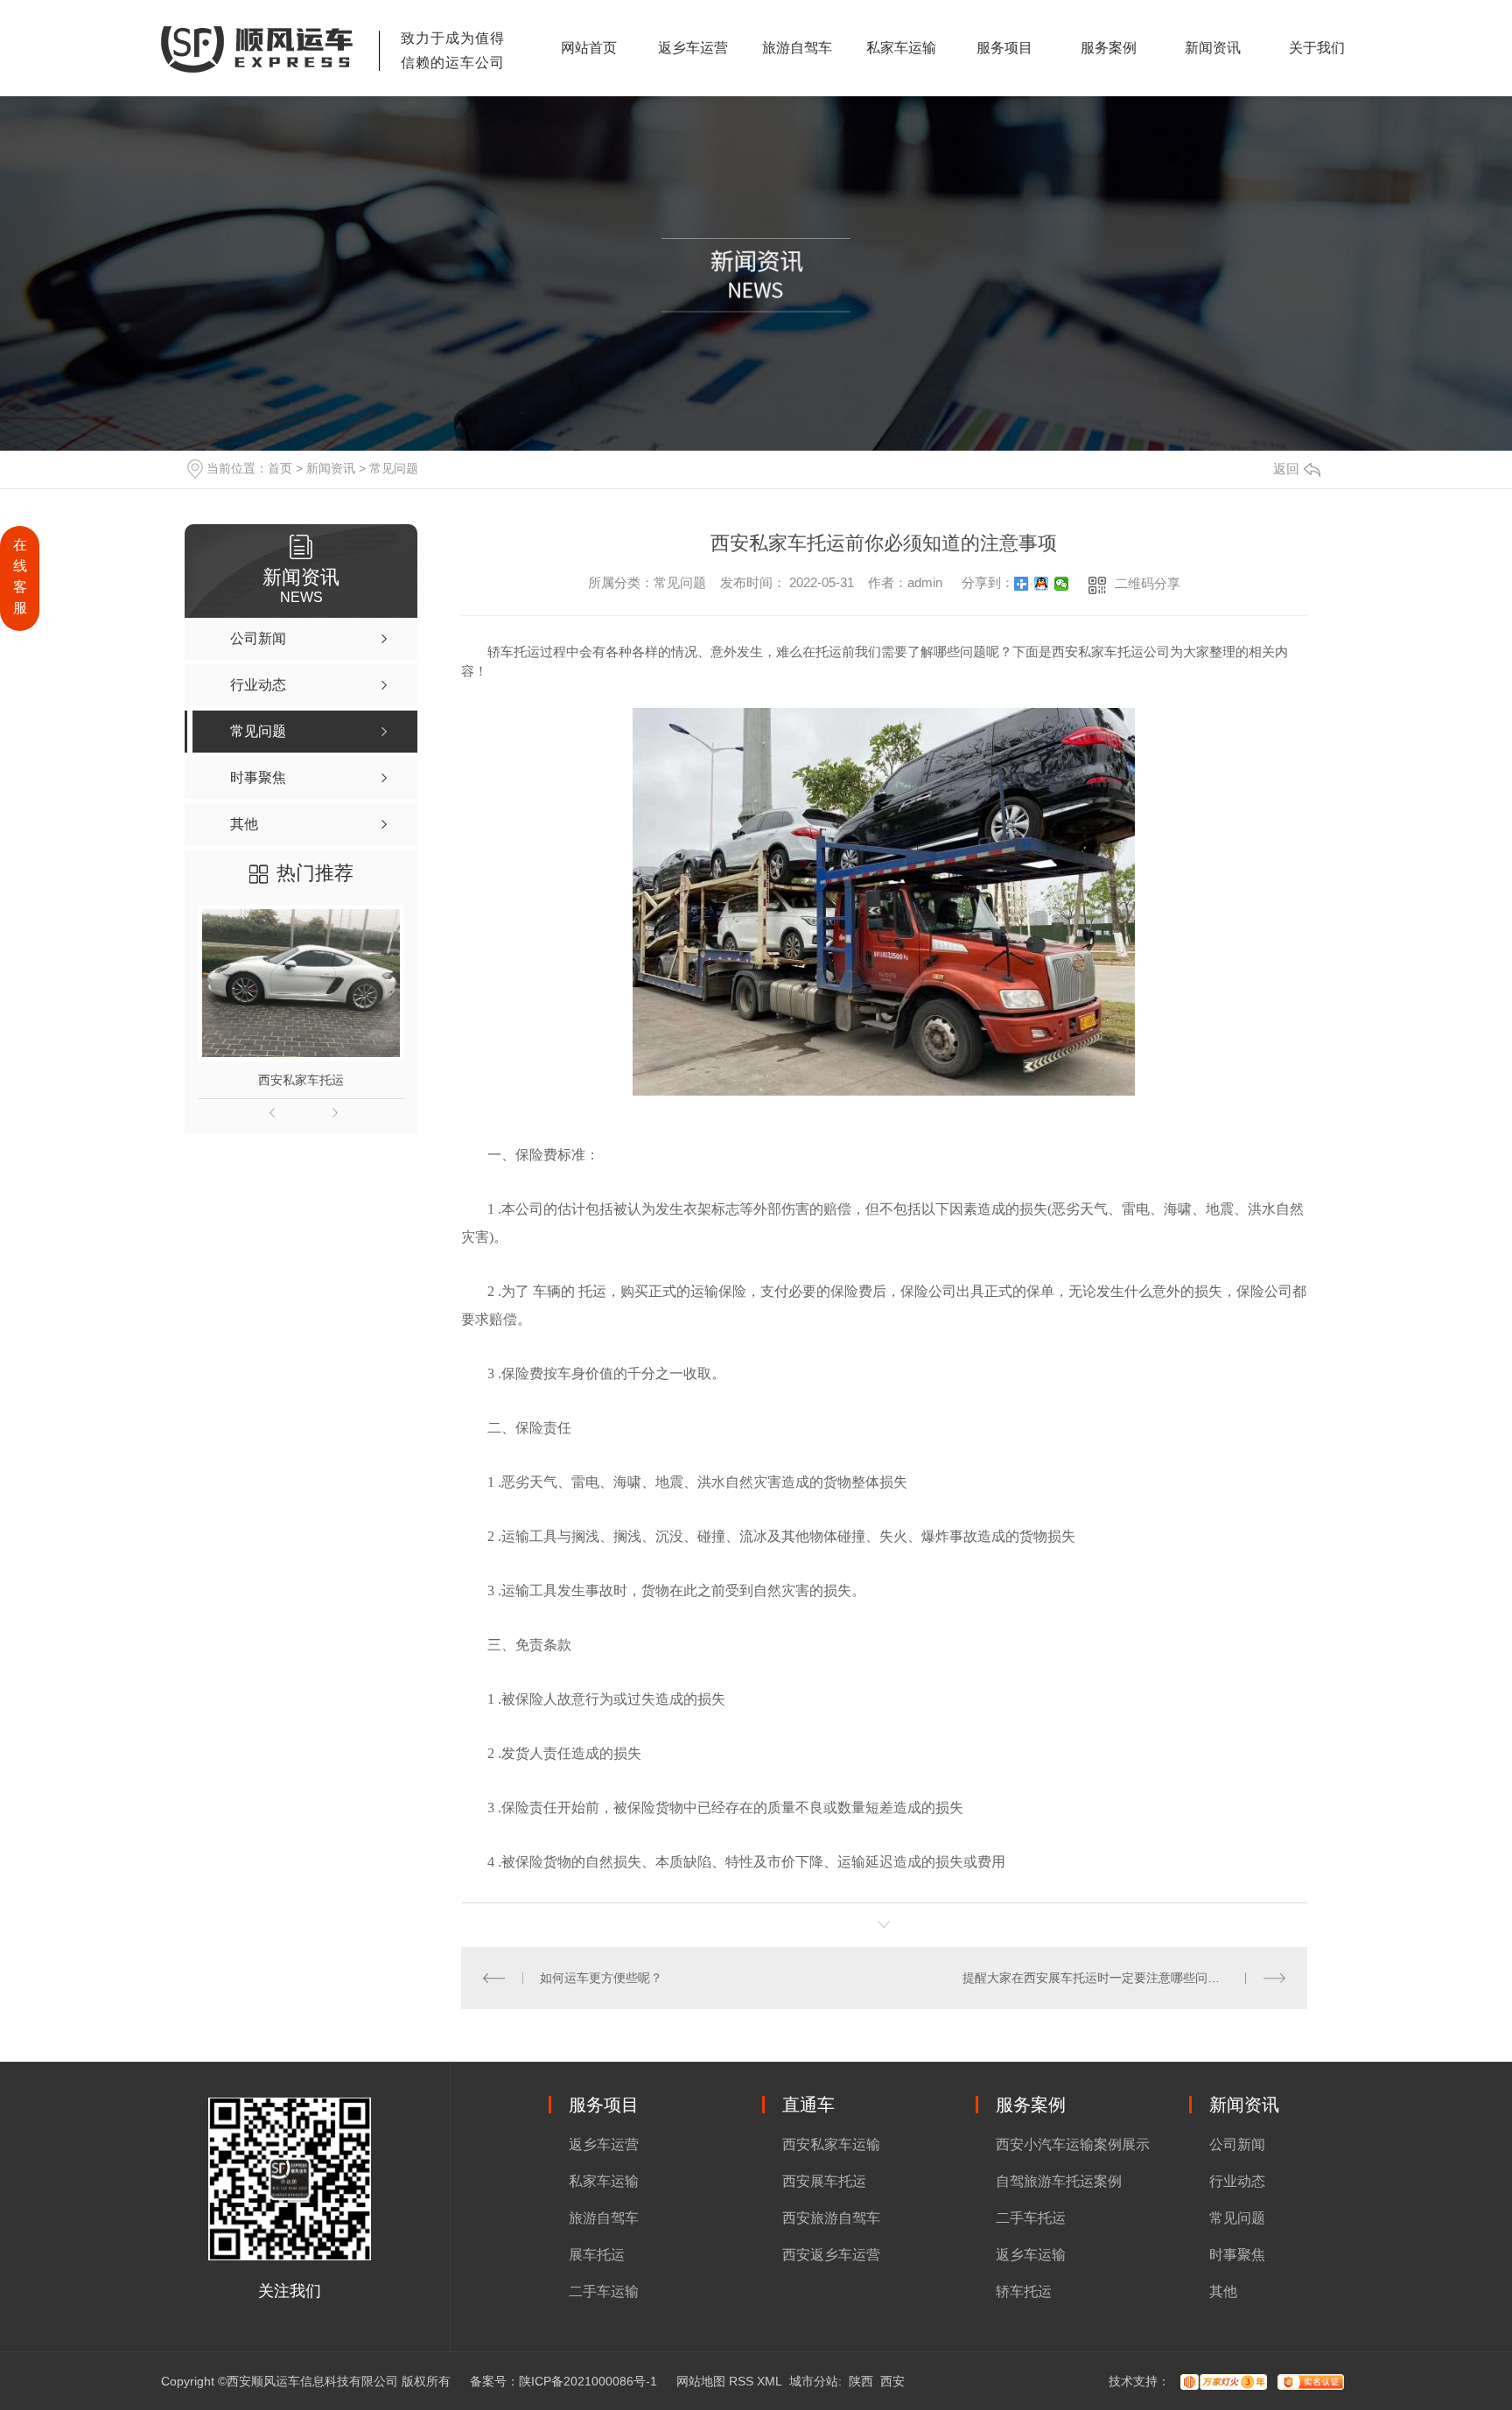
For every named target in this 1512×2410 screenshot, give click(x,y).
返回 (1286, 469)
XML (770, 2381)
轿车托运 (1024, 2291)
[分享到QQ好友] (1042, 584)
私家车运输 (901, 48)
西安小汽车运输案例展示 (1073, 2144)
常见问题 (394, 468)
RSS (741, 2381)
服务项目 (1004, 48)
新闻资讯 (1213, 48)
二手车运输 (604, 2291)
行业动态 (1237, 2181)
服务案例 (1109, 48)
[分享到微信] (1062, 584)
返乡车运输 (1031, 2255)
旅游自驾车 (797, 48)
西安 (892, 2381)
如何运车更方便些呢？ (601, 1978)
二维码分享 (1148, 583)
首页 (280, 468)
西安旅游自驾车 (831, 2218)
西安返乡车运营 (831, 2255)
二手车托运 (1031, 2218)
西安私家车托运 (301, 1080)
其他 (1223, 2291)
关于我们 (1317, 48)
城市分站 (814, 2381)
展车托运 (597, 2255)
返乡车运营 (693, 48)
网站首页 (589, 48)
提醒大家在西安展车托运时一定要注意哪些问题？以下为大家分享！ (1124, 1978)
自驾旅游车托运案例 (1059, 2181)
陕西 (861, 2381)
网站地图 (701, 2381)
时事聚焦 (1237, 2255)
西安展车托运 (824, 2181)
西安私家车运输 (831, 2144)
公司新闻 (1237, 2144)
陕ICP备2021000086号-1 (588, 2381)
